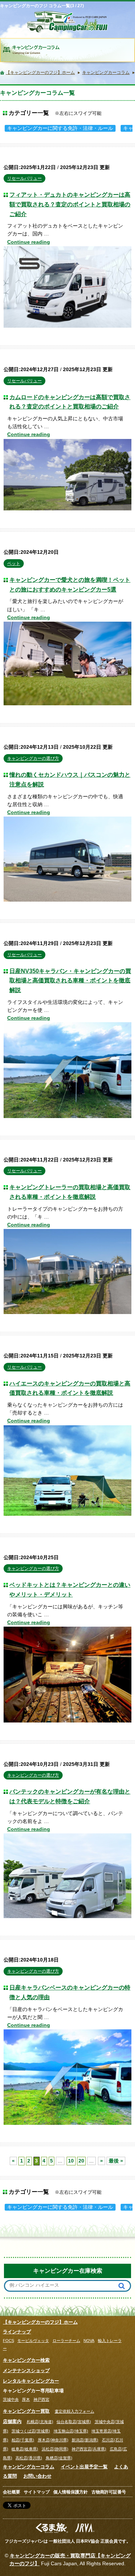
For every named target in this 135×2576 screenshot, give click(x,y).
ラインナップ (17, 2332)
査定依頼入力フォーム (75, 2411)
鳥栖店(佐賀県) (59, 2458)
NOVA (89, 2341)
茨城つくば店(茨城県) (31, 2431)
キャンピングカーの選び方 (33, 758)
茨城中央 (11, 2399)
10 (71, 2161)
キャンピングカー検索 (26, 2360)
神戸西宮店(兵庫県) (89, 2449)
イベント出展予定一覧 (84, 2467)
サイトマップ (37, 2492)
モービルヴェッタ (33, 2341)
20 (81, 2161)
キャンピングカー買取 (26, 2411)
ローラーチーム (66, 2341)
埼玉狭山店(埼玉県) (71, 2431)
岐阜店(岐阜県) (25, 2449)
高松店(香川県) (29, 2458)
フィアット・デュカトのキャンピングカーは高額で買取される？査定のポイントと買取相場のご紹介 (70, 204)
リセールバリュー (24, 178)
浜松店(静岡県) (55, 2449)
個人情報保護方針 (71, 2492)
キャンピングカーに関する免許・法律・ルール (60, 128)
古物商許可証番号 (109, 2492)
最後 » (116, 2161)
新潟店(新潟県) (85, 2440)
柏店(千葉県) (23, 2440)
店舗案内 (12, 2421)
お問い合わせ (37, 2476)
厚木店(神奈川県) (53, 2440)
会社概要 (12, 2492)
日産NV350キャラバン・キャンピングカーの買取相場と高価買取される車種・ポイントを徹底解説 (70, 980)
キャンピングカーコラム (29, 2467)
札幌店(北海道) (40, 2422)
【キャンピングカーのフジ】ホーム (40, 2322)
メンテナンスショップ (26, 2371)
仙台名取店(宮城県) (74, 2422)
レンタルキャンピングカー (31, 2381)
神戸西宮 (41, 2399)
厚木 (26, 2399)
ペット (14, 564)
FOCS (8, 2341)
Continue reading (29, 242)
